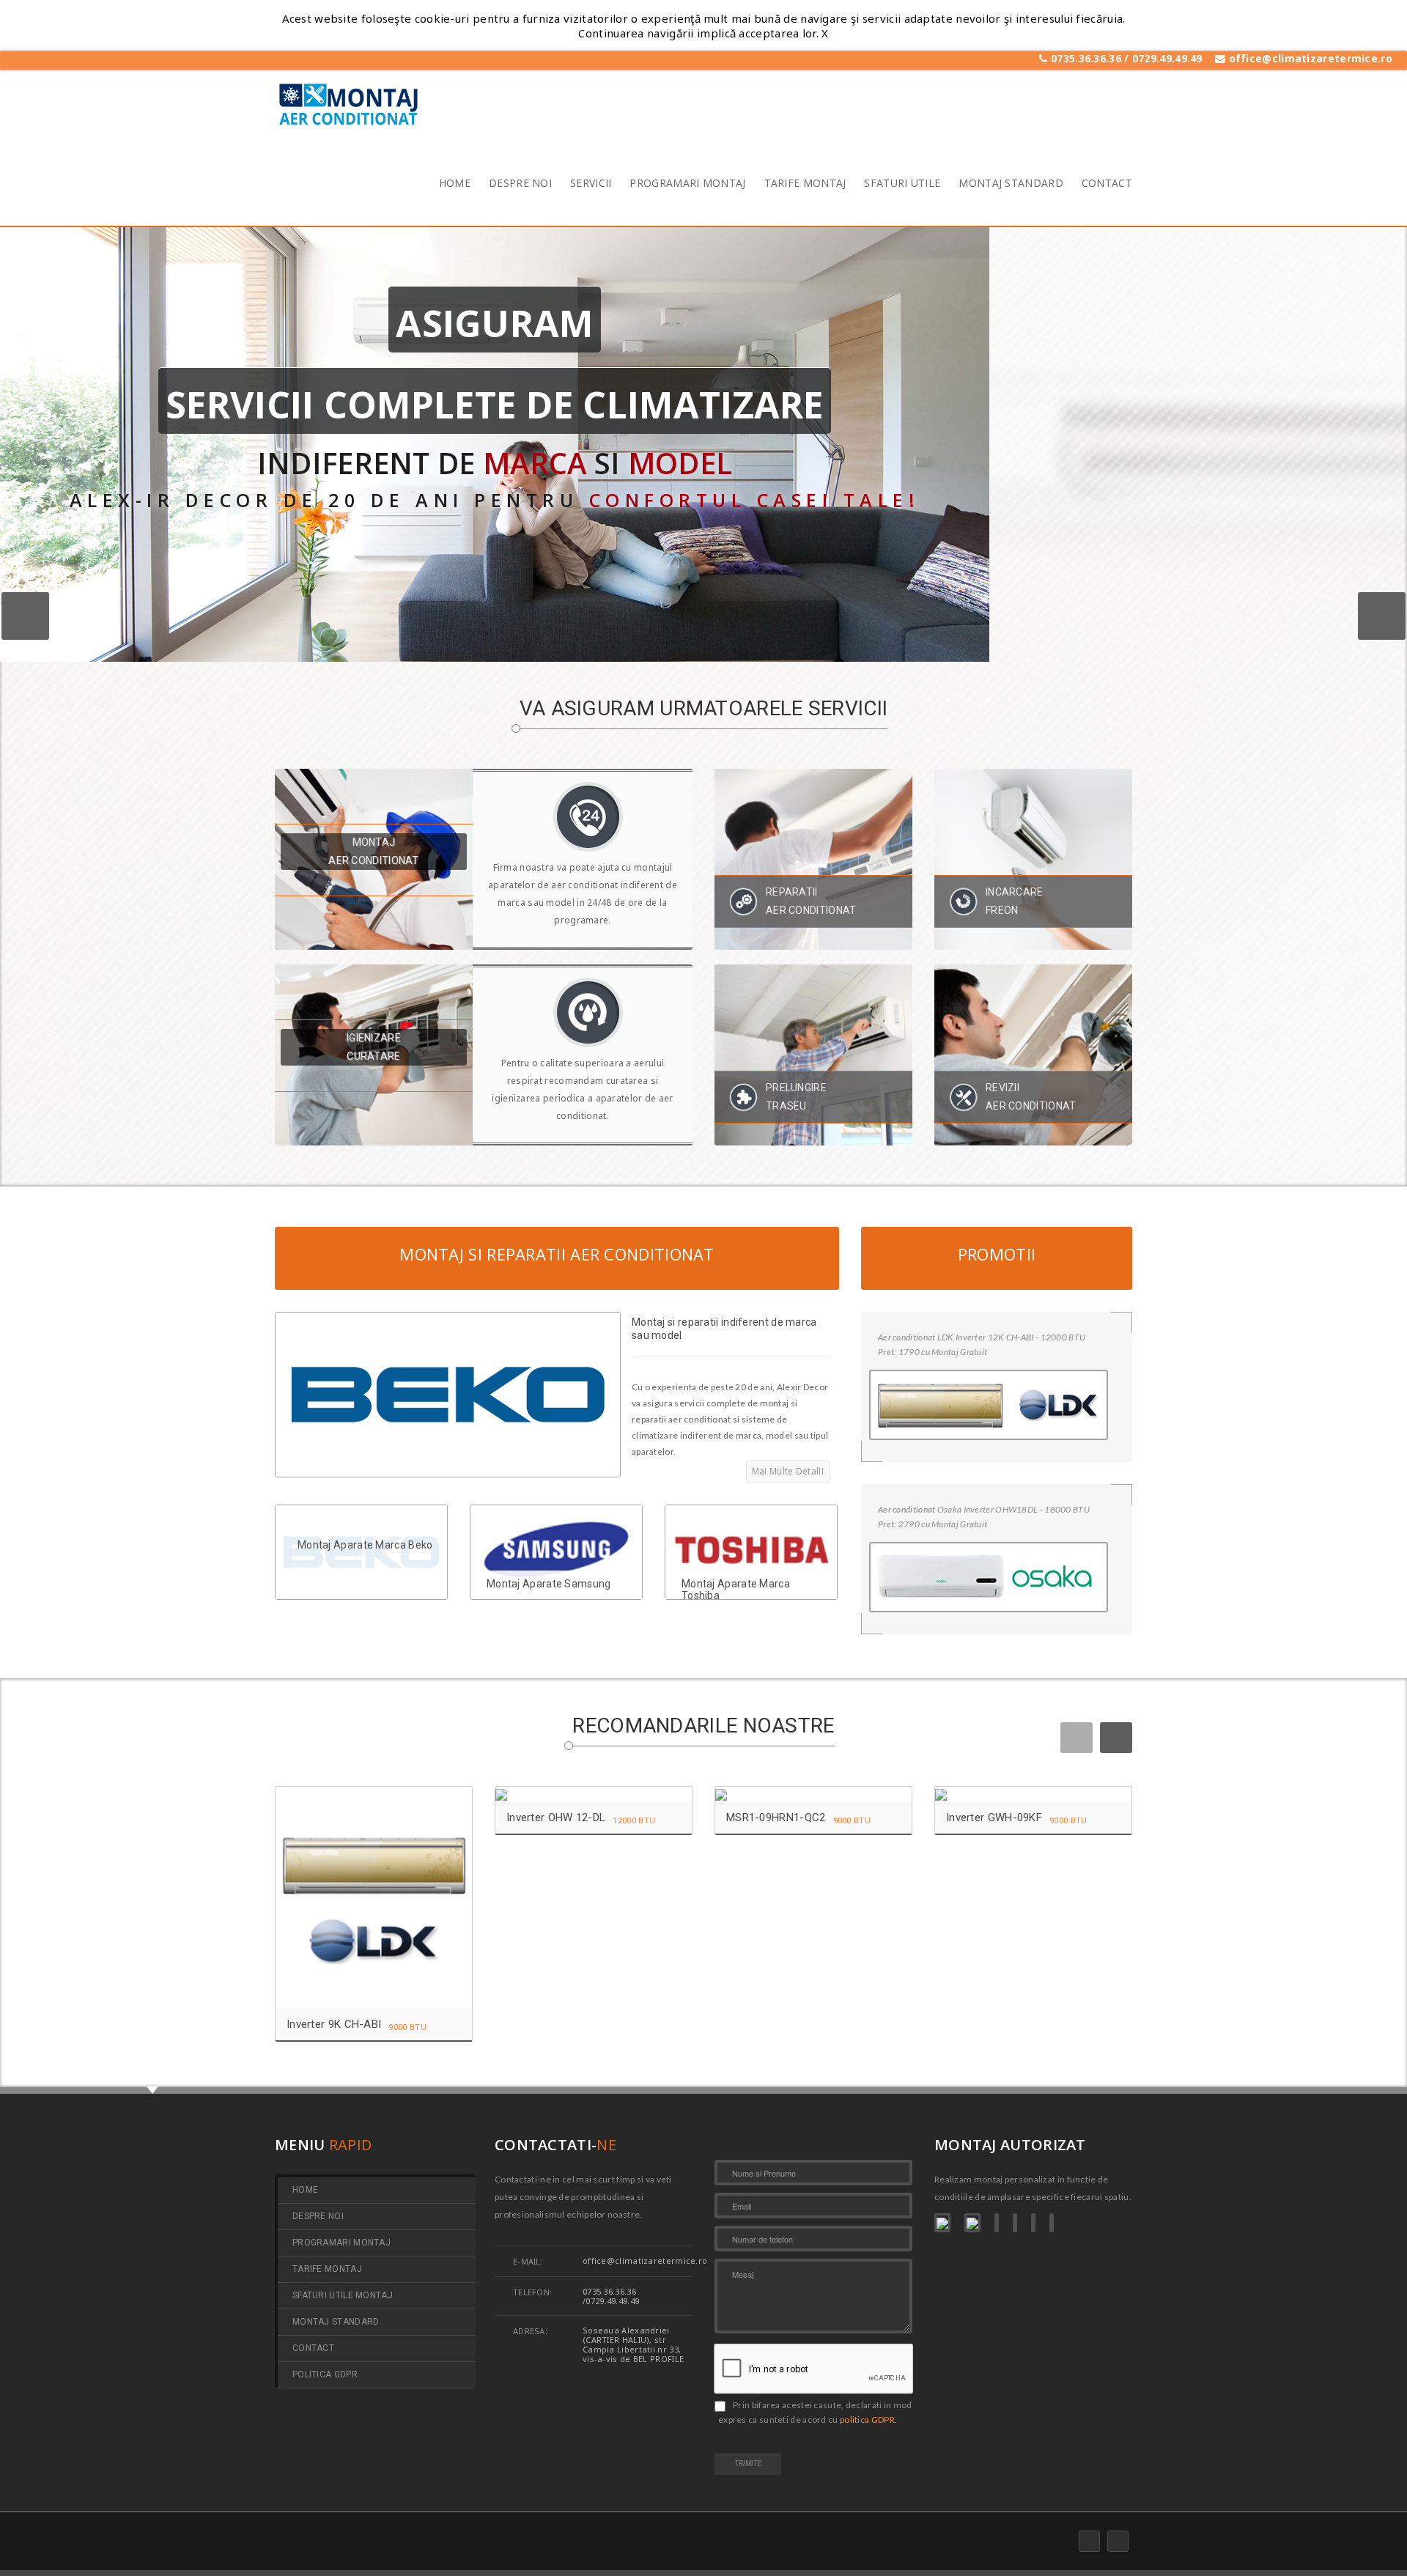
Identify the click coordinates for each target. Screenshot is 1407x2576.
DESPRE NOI (520, 185)
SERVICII (591, 185)
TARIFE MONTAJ (805, 185)
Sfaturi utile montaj (343, 2296)
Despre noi (318, 2217)
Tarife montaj (327, 2269)
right (1116, 1738)
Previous (25, 616)
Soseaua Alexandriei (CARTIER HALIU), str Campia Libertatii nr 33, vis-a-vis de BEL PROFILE (633, 2344)
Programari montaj (341, 2243)
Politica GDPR (325, 2375)
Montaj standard (336, 2322)
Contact (313, 2348)
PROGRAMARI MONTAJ (687, 185)
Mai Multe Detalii (788, 1471)
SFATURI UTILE (902, 185)
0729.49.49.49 (1169, 58)
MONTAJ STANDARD (1011, 185)
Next (1382, 616)
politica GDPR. (868, 2420)
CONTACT (1107, 185)
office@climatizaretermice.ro (1309, 58)
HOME (455, 185)
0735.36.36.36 (1086, 58)
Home (305, 2190)
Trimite (748, 2464)
